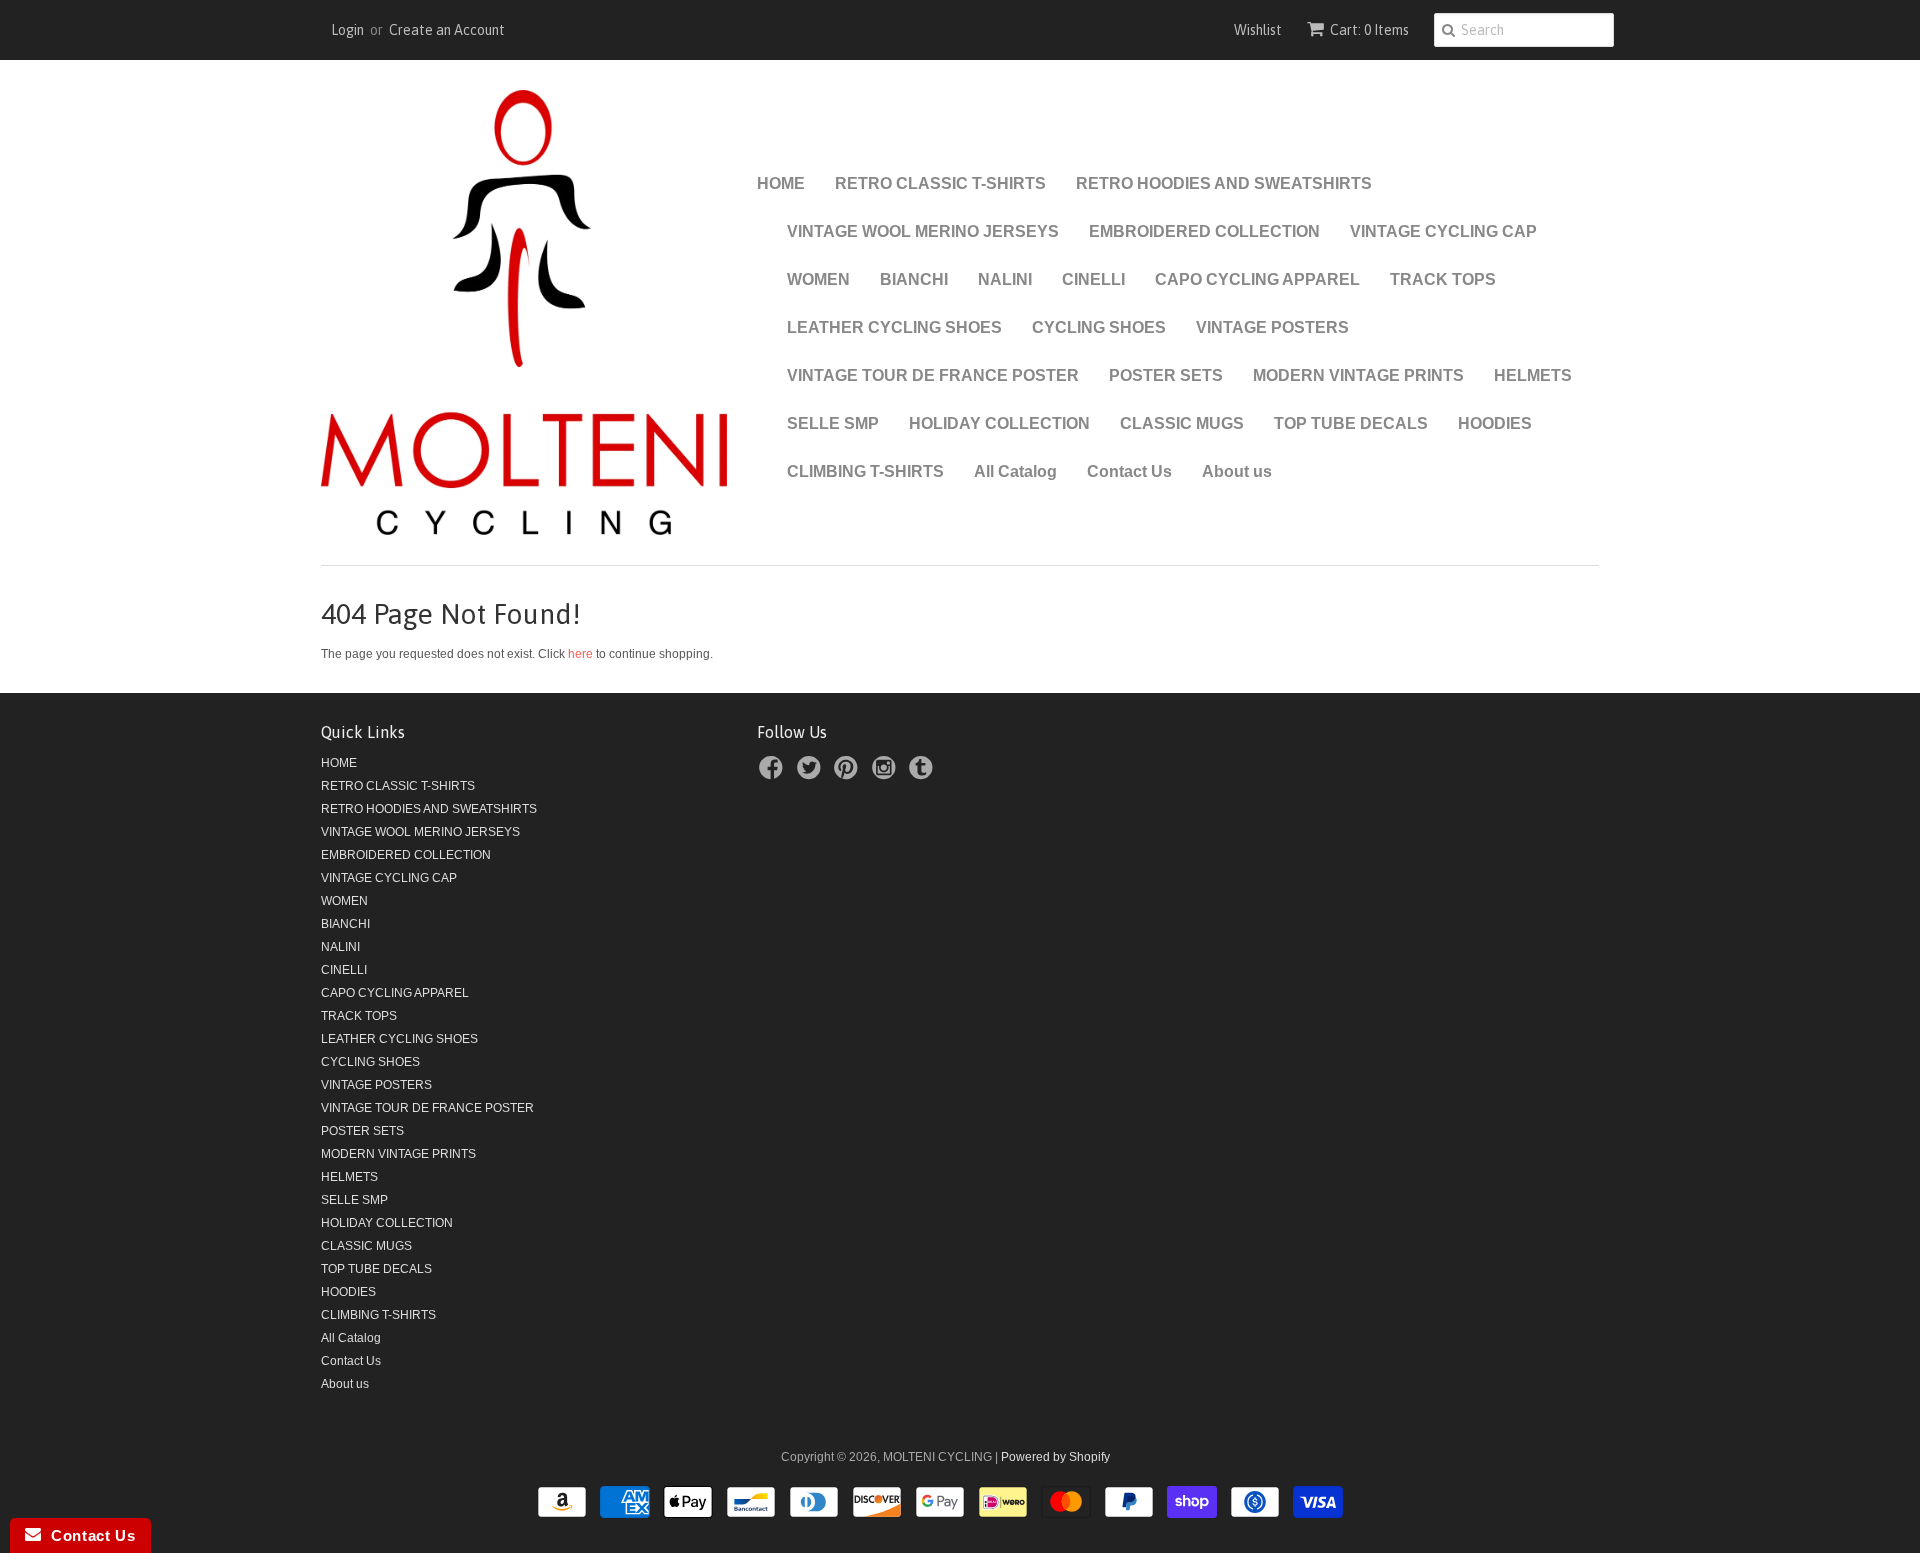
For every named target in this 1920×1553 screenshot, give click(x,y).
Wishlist (1258, 30)
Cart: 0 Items (1369, 30)
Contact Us (1129, 471)
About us (1237, 471)
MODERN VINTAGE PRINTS (1358, 375)
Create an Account (447, 30)
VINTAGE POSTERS (1272, 327)
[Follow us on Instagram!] (887, 774)
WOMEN (818, 279)
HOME (781, 183)
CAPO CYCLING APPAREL (1257, 279)
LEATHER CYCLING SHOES (894, 327)
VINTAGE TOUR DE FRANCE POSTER (933, 375)
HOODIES (1495, 423)
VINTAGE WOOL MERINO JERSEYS (923, 231)
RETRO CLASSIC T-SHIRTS (940, 183)
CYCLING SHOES (1099, 327)
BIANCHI (914, 279)
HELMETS (1533, 375)
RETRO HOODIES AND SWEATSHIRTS (1224, 183)
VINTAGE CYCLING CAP (1443, 231)
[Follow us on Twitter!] (812, 774)
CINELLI (1093, 279)
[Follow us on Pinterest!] (849, 774)
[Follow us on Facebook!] (774, 774)
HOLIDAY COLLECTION (999, 423)
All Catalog (1015, 471)
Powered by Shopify (1055, 1457)
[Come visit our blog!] (924, 774)
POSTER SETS (1166, 375)
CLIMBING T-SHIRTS (865, 471)
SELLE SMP (833, 423)
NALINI (1005, 279)
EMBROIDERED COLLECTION (1204, 231)
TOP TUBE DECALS (1351, 423)
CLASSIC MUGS (1182, 423)
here (580, 654)
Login (347, 30)
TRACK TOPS (1443, 279)
